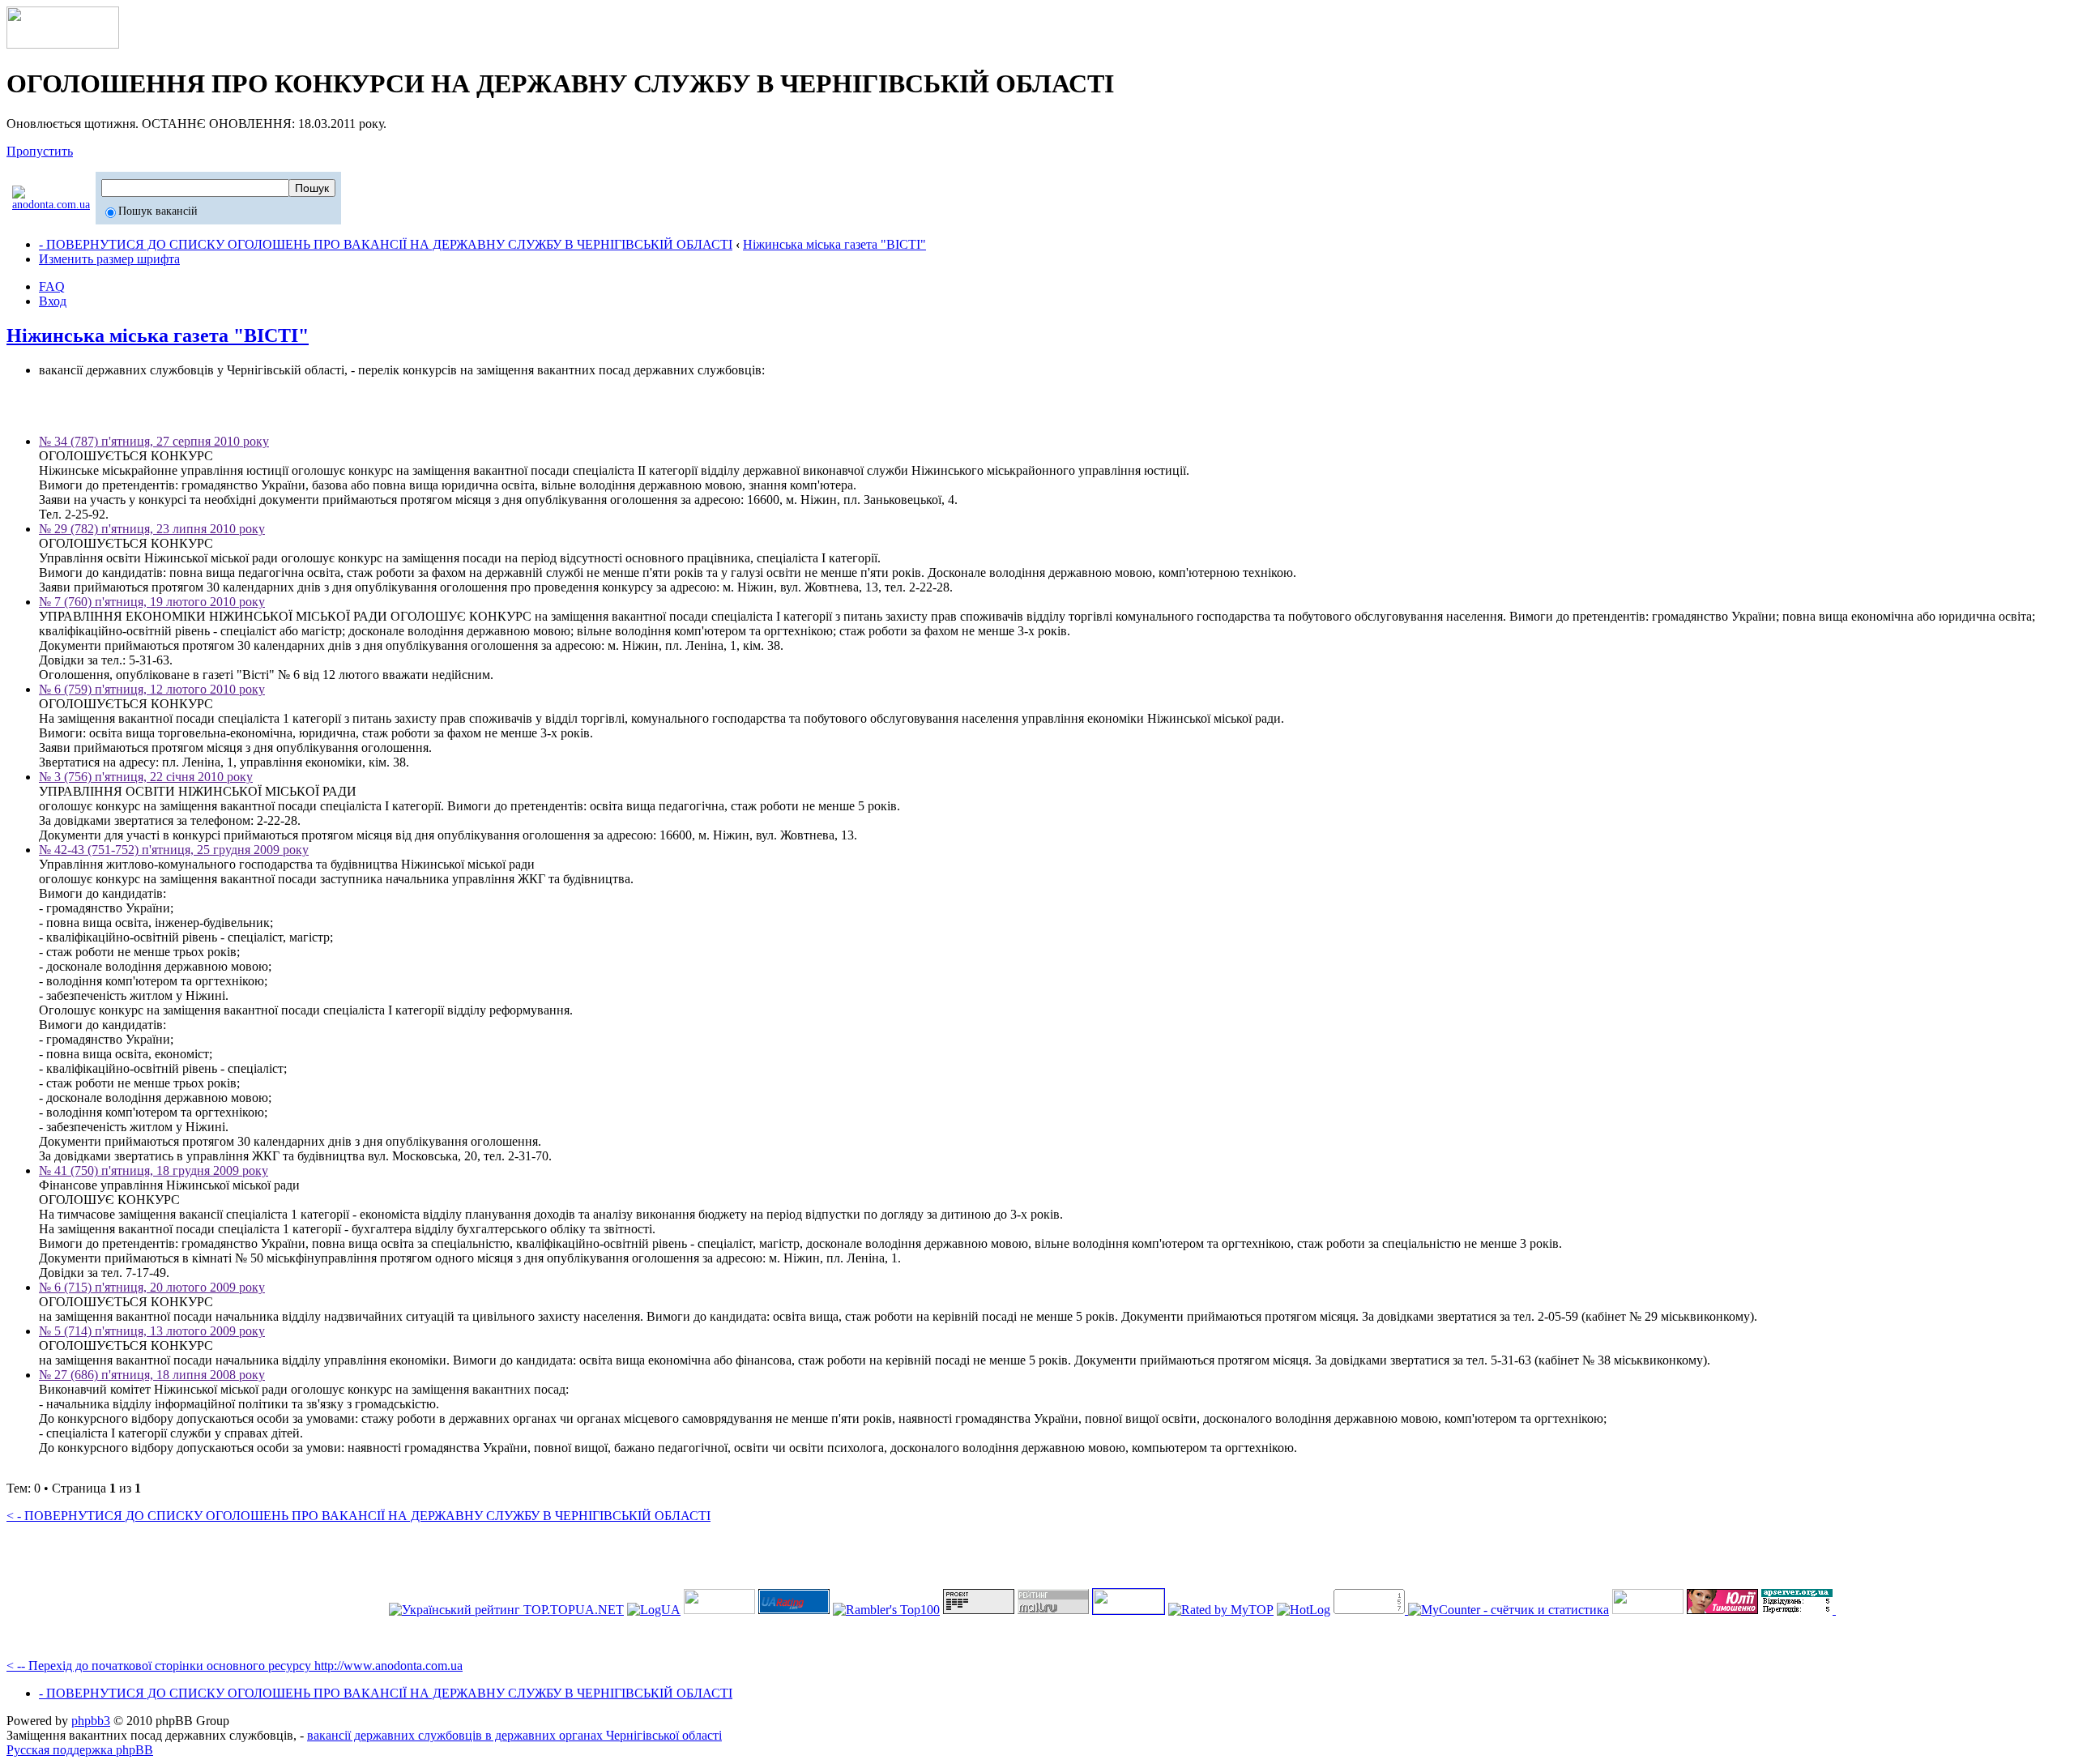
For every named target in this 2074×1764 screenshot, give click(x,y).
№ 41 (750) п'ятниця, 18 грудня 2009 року (154, 1170)
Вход (53, 301)
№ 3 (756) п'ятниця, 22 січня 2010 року (146, 777)
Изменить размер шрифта (109, 259)
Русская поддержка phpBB (80, 1750)
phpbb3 (91, 1721)
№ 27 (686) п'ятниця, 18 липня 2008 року (152, 1375)
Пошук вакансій (158, 211)
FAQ (52, 286)
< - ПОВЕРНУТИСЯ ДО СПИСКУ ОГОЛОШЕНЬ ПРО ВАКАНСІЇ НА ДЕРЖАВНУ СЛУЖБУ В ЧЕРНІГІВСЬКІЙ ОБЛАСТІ (358, 1516)
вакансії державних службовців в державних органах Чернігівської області (514, 1735)
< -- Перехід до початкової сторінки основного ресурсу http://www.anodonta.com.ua (235, 1666)
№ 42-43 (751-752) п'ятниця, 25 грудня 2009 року (174, 850)
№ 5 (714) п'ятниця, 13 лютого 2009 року (152, 1331)
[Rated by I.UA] (1648, 1610)
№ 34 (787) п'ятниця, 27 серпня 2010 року (154, 441)
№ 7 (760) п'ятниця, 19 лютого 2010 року (152, 602)
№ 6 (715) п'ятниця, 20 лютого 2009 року (152, 1287)
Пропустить (40, 151)
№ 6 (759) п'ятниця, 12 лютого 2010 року (152, 689)
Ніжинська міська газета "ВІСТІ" (834, 244)
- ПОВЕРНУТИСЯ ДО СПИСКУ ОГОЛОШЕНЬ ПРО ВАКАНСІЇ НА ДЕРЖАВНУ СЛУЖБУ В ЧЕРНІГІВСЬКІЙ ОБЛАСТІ (386, 244)
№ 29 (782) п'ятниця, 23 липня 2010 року (152, 529)
